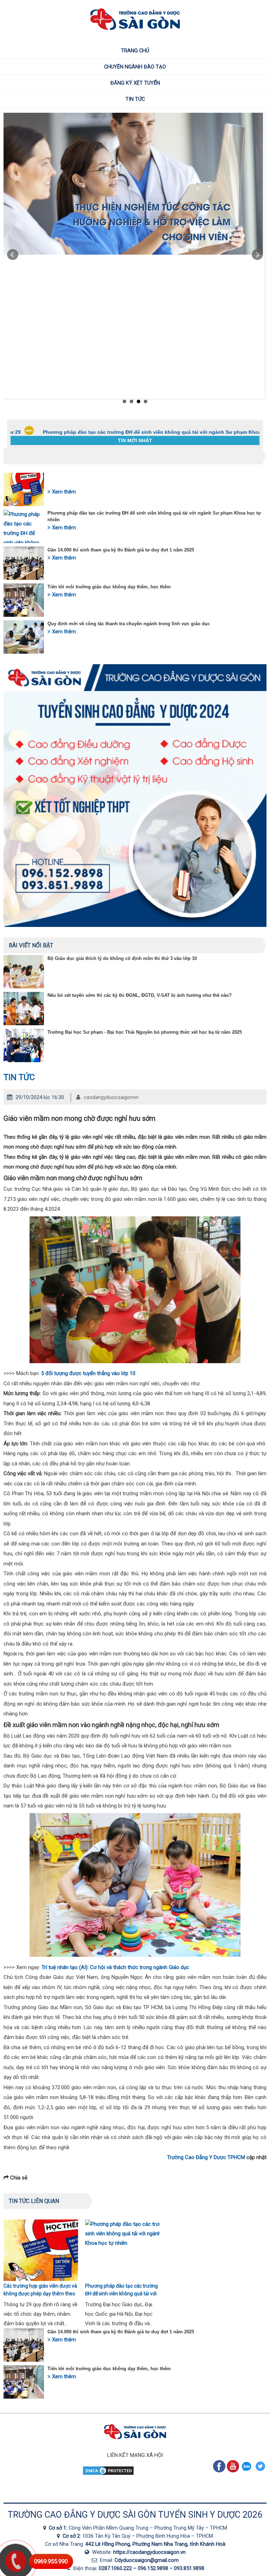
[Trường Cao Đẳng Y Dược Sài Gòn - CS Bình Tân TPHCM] (60, 2536)
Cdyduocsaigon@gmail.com (147, 2560)
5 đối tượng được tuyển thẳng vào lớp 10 (88, 1373)
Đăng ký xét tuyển (135, 83)
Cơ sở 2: (72, 2536)
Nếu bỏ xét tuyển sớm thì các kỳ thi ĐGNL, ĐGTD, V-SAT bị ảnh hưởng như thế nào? (140, 995)
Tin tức (135, 99)
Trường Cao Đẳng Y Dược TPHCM (206, 2157)
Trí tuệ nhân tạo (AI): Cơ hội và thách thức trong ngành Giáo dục (115, 1967)
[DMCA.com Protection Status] (108, 2474)
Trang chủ (135, 51)
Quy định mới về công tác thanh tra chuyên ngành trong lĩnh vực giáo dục (129, 624)
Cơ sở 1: (59, 2528)
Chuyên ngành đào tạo (135, 67)
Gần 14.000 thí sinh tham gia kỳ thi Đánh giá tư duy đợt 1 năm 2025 (121, 550)
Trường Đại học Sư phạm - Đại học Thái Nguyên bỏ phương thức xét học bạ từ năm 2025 (145, 1032)
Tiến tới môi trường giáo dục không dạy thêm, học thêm (109, 587)
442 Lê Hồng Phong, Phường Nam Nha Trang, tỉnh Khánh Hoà (155, 2544)
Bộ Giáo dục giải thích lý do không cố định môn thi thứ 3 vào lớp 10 (122, 958)
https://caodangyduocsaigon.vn (149, 2552)
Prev (13, 255)
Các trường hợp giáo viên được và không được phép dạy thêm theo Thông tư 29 (40, 2294)
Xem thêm (63, 492)
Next (257, 255)
